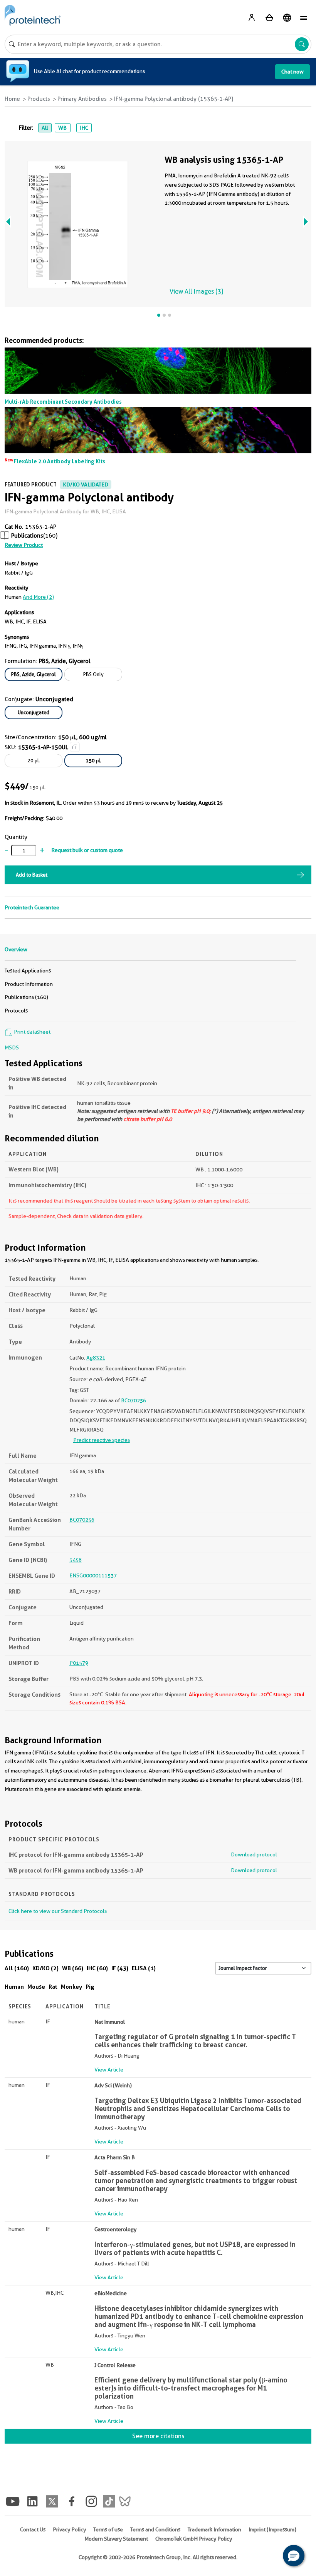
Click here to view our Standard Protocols (58, 1911)
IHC (84, 128)
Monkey (71, 1987)
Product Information (29, 984)
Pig (90, 1987)
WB (62, 128)
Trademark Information (214, 2529)
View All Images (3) (196, 292)
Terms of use (108, 2529)
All (45, 128)
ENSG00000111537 (93, 1575)
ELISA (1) (144, 1968)
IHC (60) (97, 1968)
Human (14, 1987)
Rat (53, 1987)
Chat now (292, 72)
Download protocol (254, 1854)
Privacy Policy (69, 2529)
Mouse (36, 1987)
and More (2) (38, 597)
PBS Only (93, 674)
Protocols (16, 1011)
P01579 (79, 1663)
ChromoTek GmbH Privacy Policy (194, 2539)
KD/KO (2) (45, 1968)
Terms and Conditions (155, 2529)
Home (12, 99)
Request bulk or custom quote (87, 850)
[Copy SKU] (75, 747)
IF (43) (120, 1968)
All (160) (17, 1968)
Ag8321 (96, 1358)
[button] (294, 2556)
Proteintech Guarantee (32, 907)
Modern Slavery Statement (116, 2539)
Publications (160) (26, 997)
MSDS (12, 1047)
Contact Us (33, 2529)
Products (39, 99)
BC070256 (134, 1400)
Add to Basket (32, 875)
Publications (27, 536)
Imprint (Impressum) (272, 2529)
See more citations (158, 2436)
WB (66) (73, 1968)
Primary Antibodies (82, 99)
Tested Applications (28, 971)
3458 (76, 1560)
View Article (109, 2070)
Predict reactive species (102, 1440)
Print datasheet (32, 1032)
